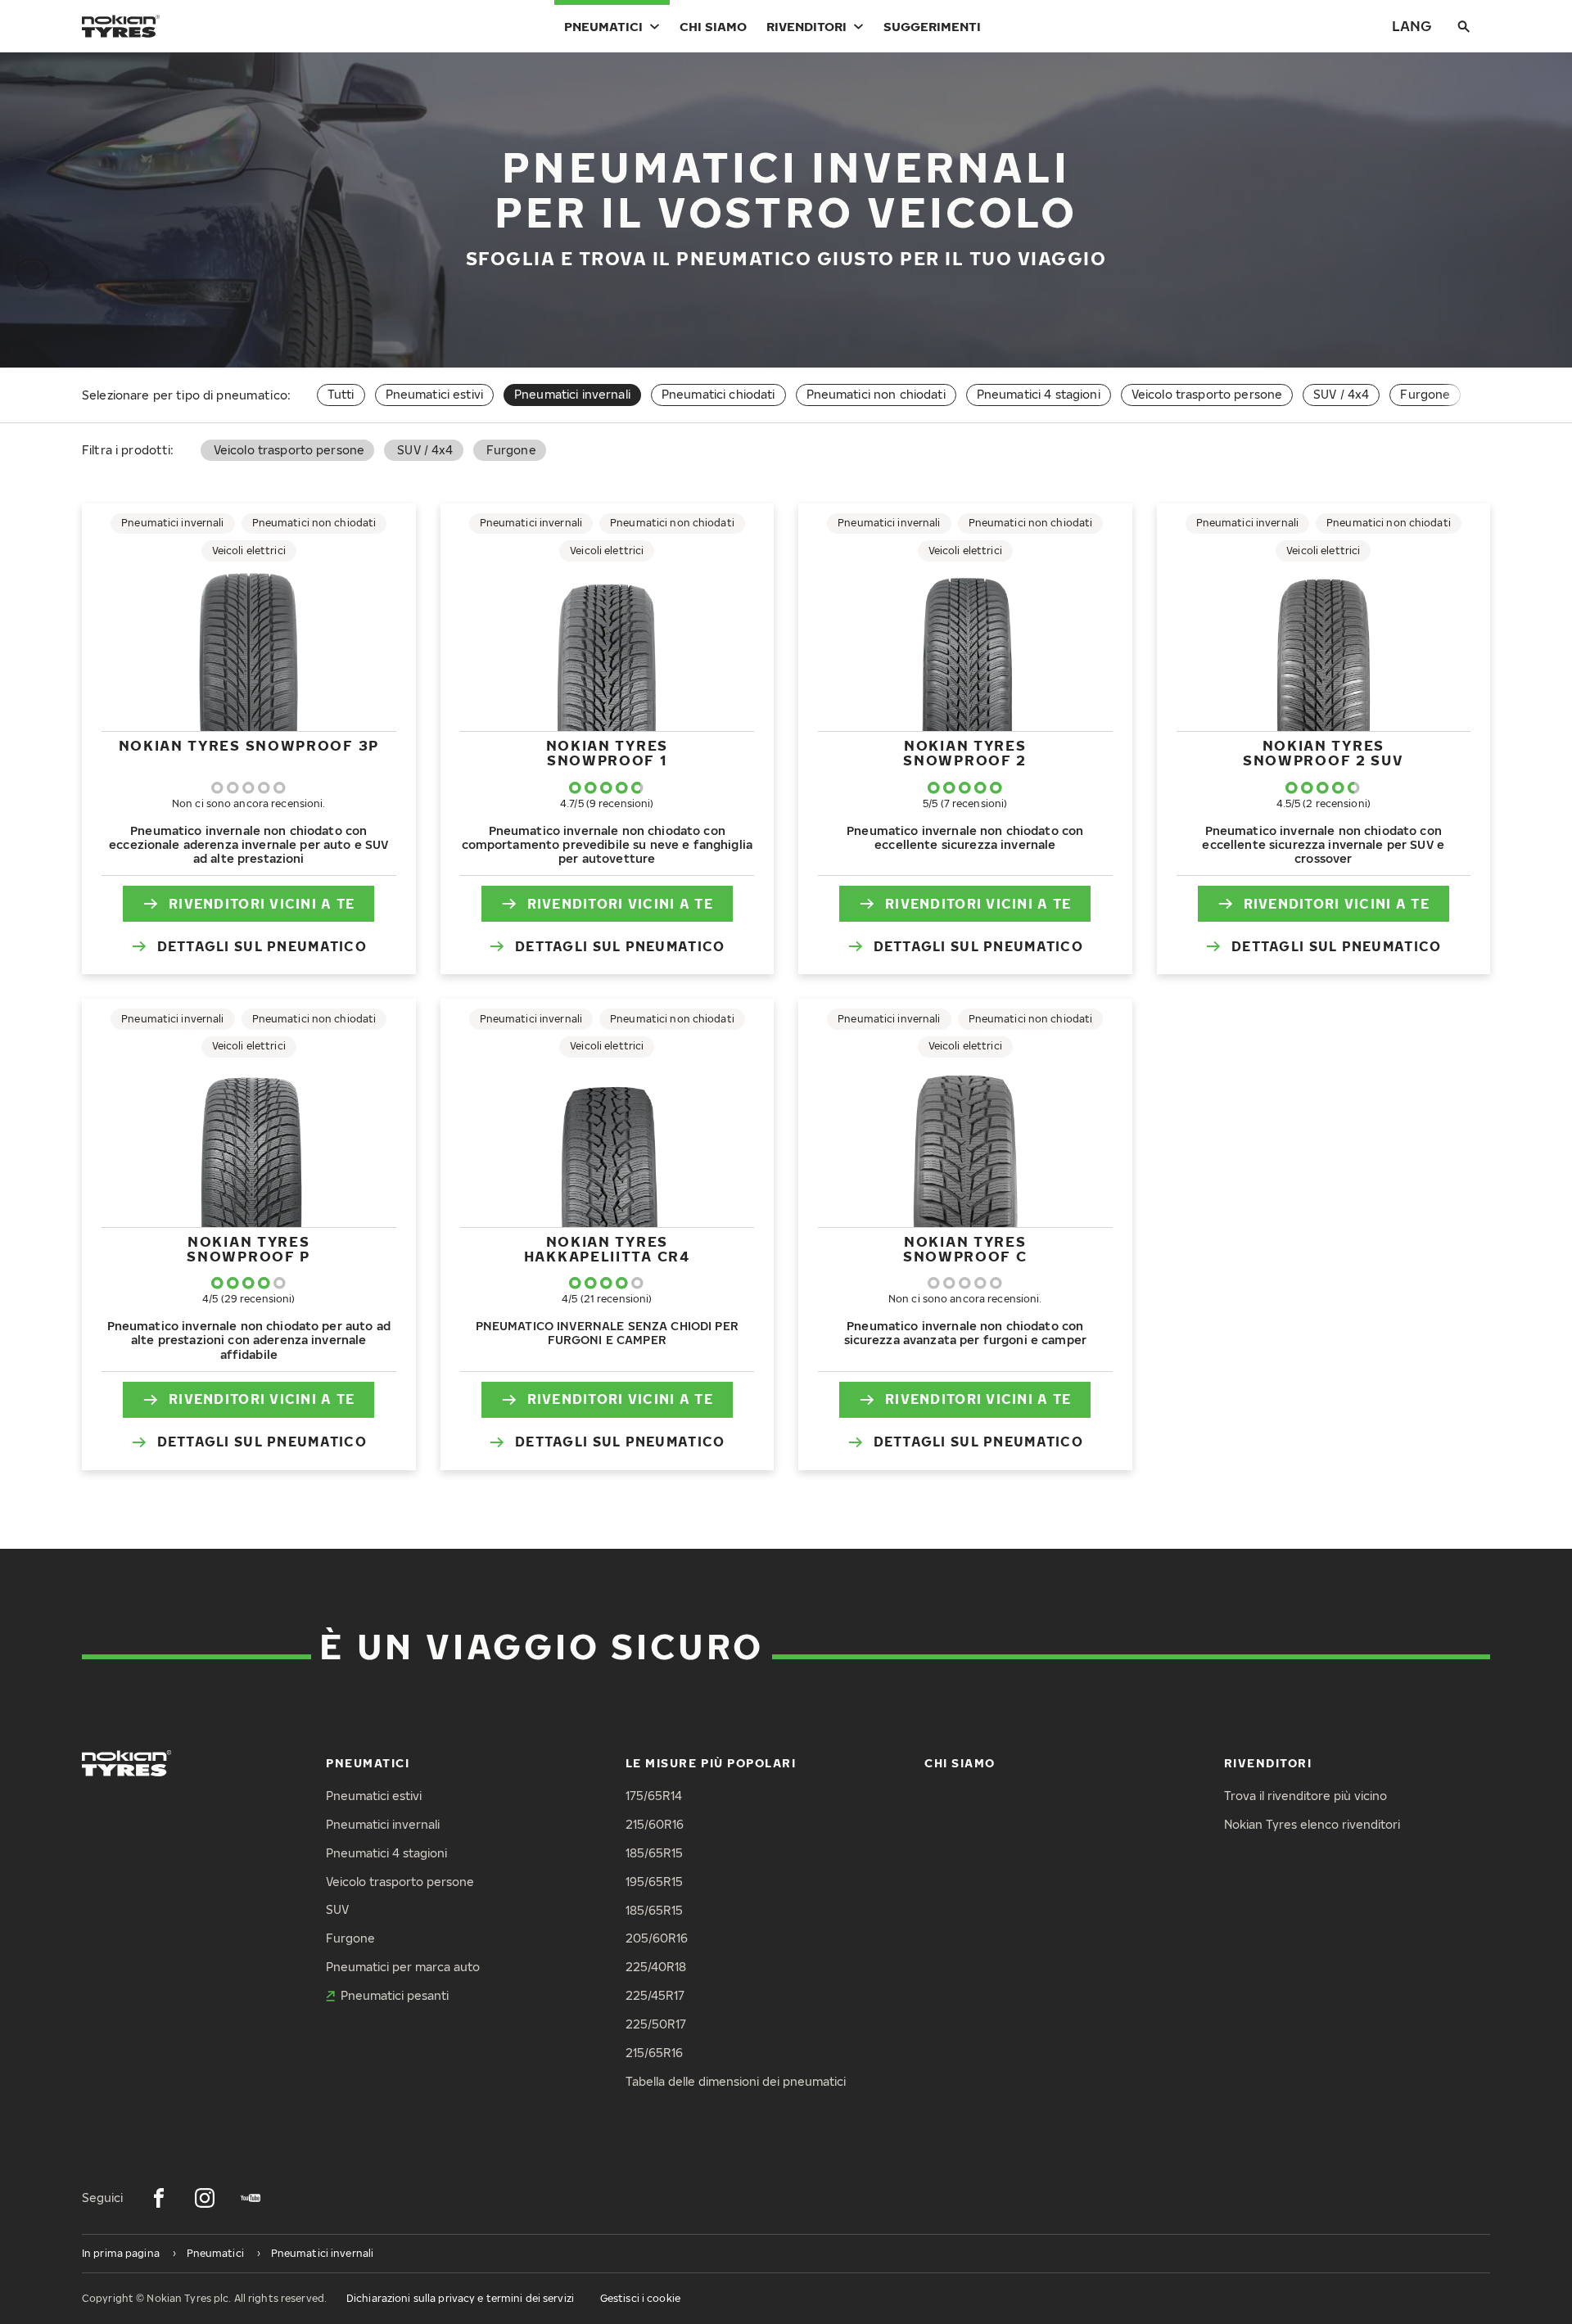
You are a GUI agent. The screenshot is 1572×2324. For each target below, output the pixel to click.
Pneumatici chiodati (718, 394)
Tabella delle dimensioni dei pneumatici (736, 2081)
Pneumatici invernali (383, 1824)
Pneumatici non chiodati (876, 394)
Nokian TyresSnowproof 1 (607, 753)
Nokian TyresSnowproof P (248, 1249)
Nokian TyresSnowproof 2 (965, 753)
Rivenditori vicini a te (262, 904)
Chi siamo (713, 26)
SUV (337, 1909)
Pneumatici (603, 26)
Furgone (1425, 394)
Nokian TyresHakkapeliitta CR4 (607, 1249)
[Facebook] (159, 2198)
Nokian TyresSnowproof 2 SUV (1324, 753)
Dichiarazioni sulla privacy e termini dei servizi (460, 2298)
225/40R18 (656, 1967)
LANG (1412, 26)
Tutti (341, 394)
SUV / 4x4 (1341, 394)
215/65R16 (654, 2053)
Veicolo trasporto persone (1207, 394)
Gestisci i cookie (640, 2298)
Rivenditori (806, 26)
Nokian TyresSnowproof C (965, 1249)
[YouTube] (251, 2198)
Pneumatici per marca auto (403, 1967)
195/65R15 (654, 1882)
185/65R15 (654, 1853)
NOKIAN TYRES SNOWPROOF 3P (249, 745)
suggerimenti (932, 26)
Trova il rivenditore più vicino (1305, 1796)
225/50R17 (656, 2024)
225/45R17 (655, 1995)
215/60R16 (655, 1824)
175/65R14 (654, 1796)
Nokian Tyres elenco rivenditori (1312, 1824)
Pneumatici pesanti (395, 1995)
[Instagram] (205, 2198)
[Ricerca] (1464, 26)
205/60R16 (657, 1938)
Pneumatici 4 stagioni (1039, 394)
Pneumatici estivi (434, 394)
